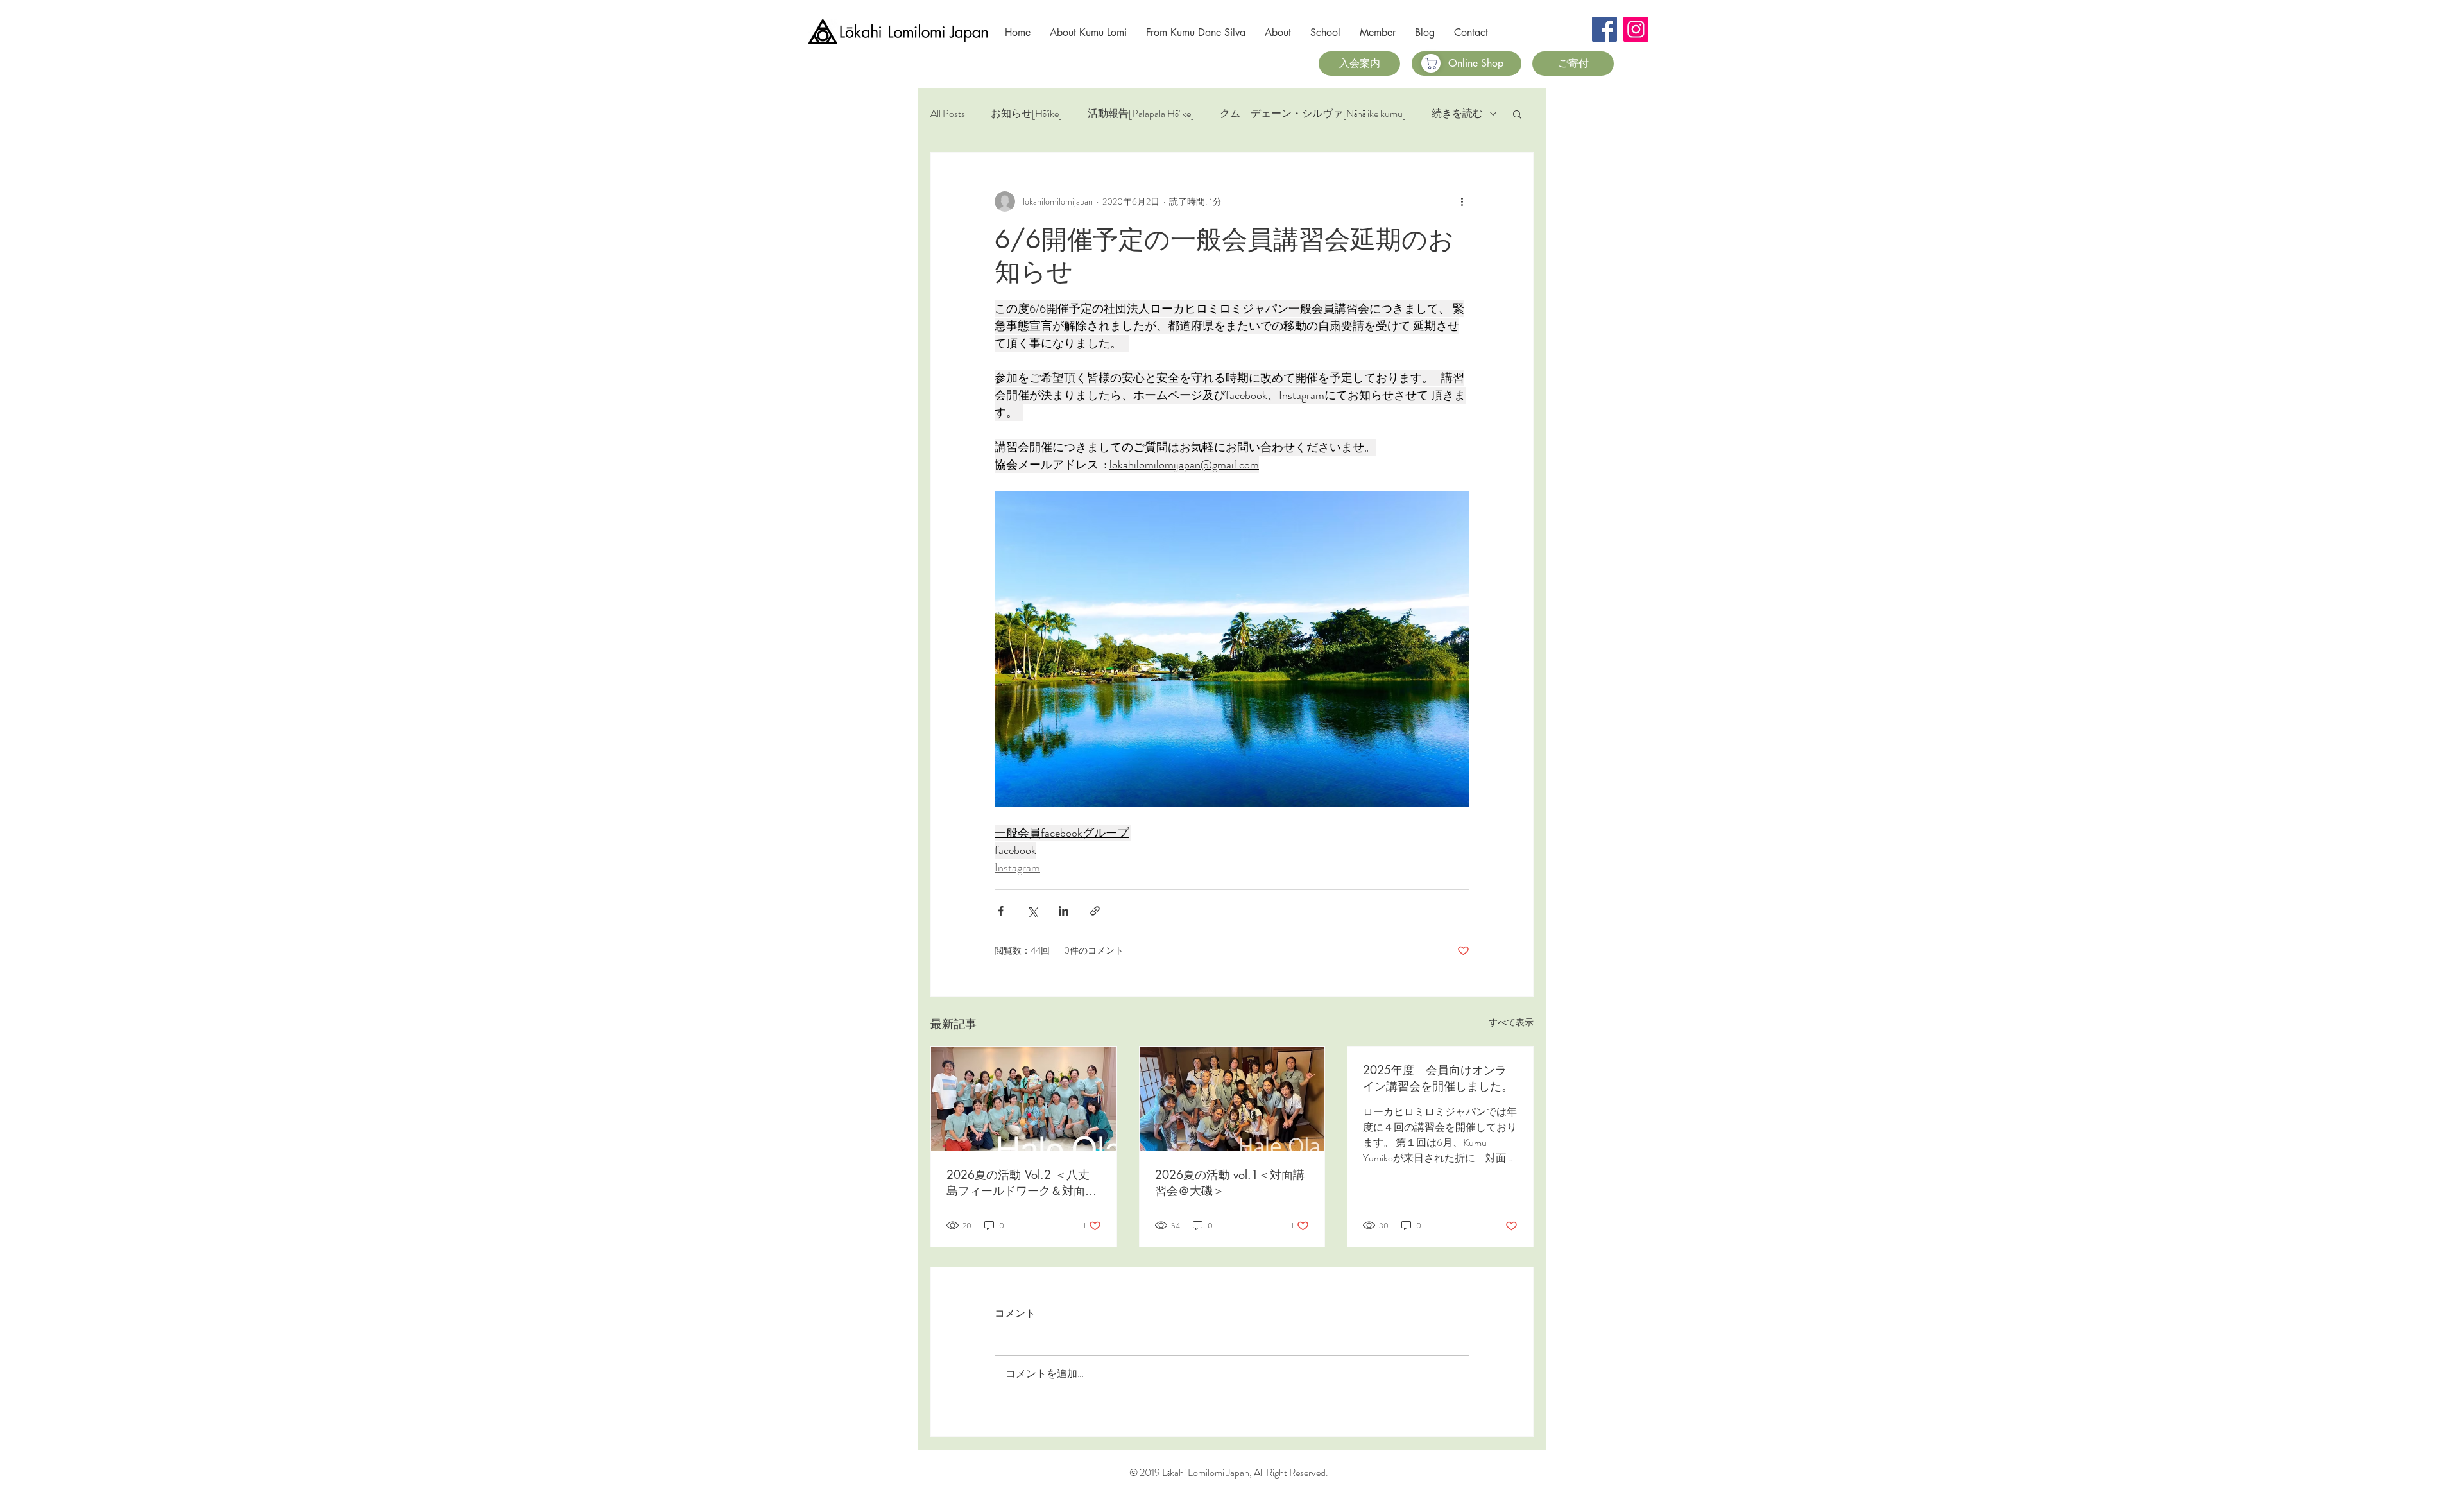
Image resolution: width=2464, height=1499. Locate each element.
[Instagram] (1636, 29)
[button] (1517, 114)
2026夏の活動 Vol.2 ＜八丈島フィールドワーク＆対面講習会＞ (1022, 1183)
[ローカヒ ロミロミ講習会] (1232, 1099)
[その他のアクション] (1462, 201)
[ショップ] (1431, 63)
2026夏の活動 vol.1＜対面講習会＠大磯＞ (1230, 1182)
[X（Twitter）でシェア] (1032, 911)
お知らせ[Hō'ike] (1026, 114)
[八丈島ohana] (1024, 1099)
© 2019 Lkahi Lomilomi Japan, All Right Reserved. (1229, 1472)
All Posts (948, 114)
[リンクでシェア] (1095, 911)
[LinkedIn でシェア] (1064, 911)
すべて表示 (1511, 1022)
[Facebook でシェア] (1001, 911)
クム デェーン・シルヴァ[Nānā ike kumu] (1313, 114)
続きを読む (1457, 114)
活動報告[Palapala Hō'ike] (1141, 114)
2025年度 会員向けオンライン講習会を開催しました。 (1438, 1078)
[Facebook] (1604, 29)
